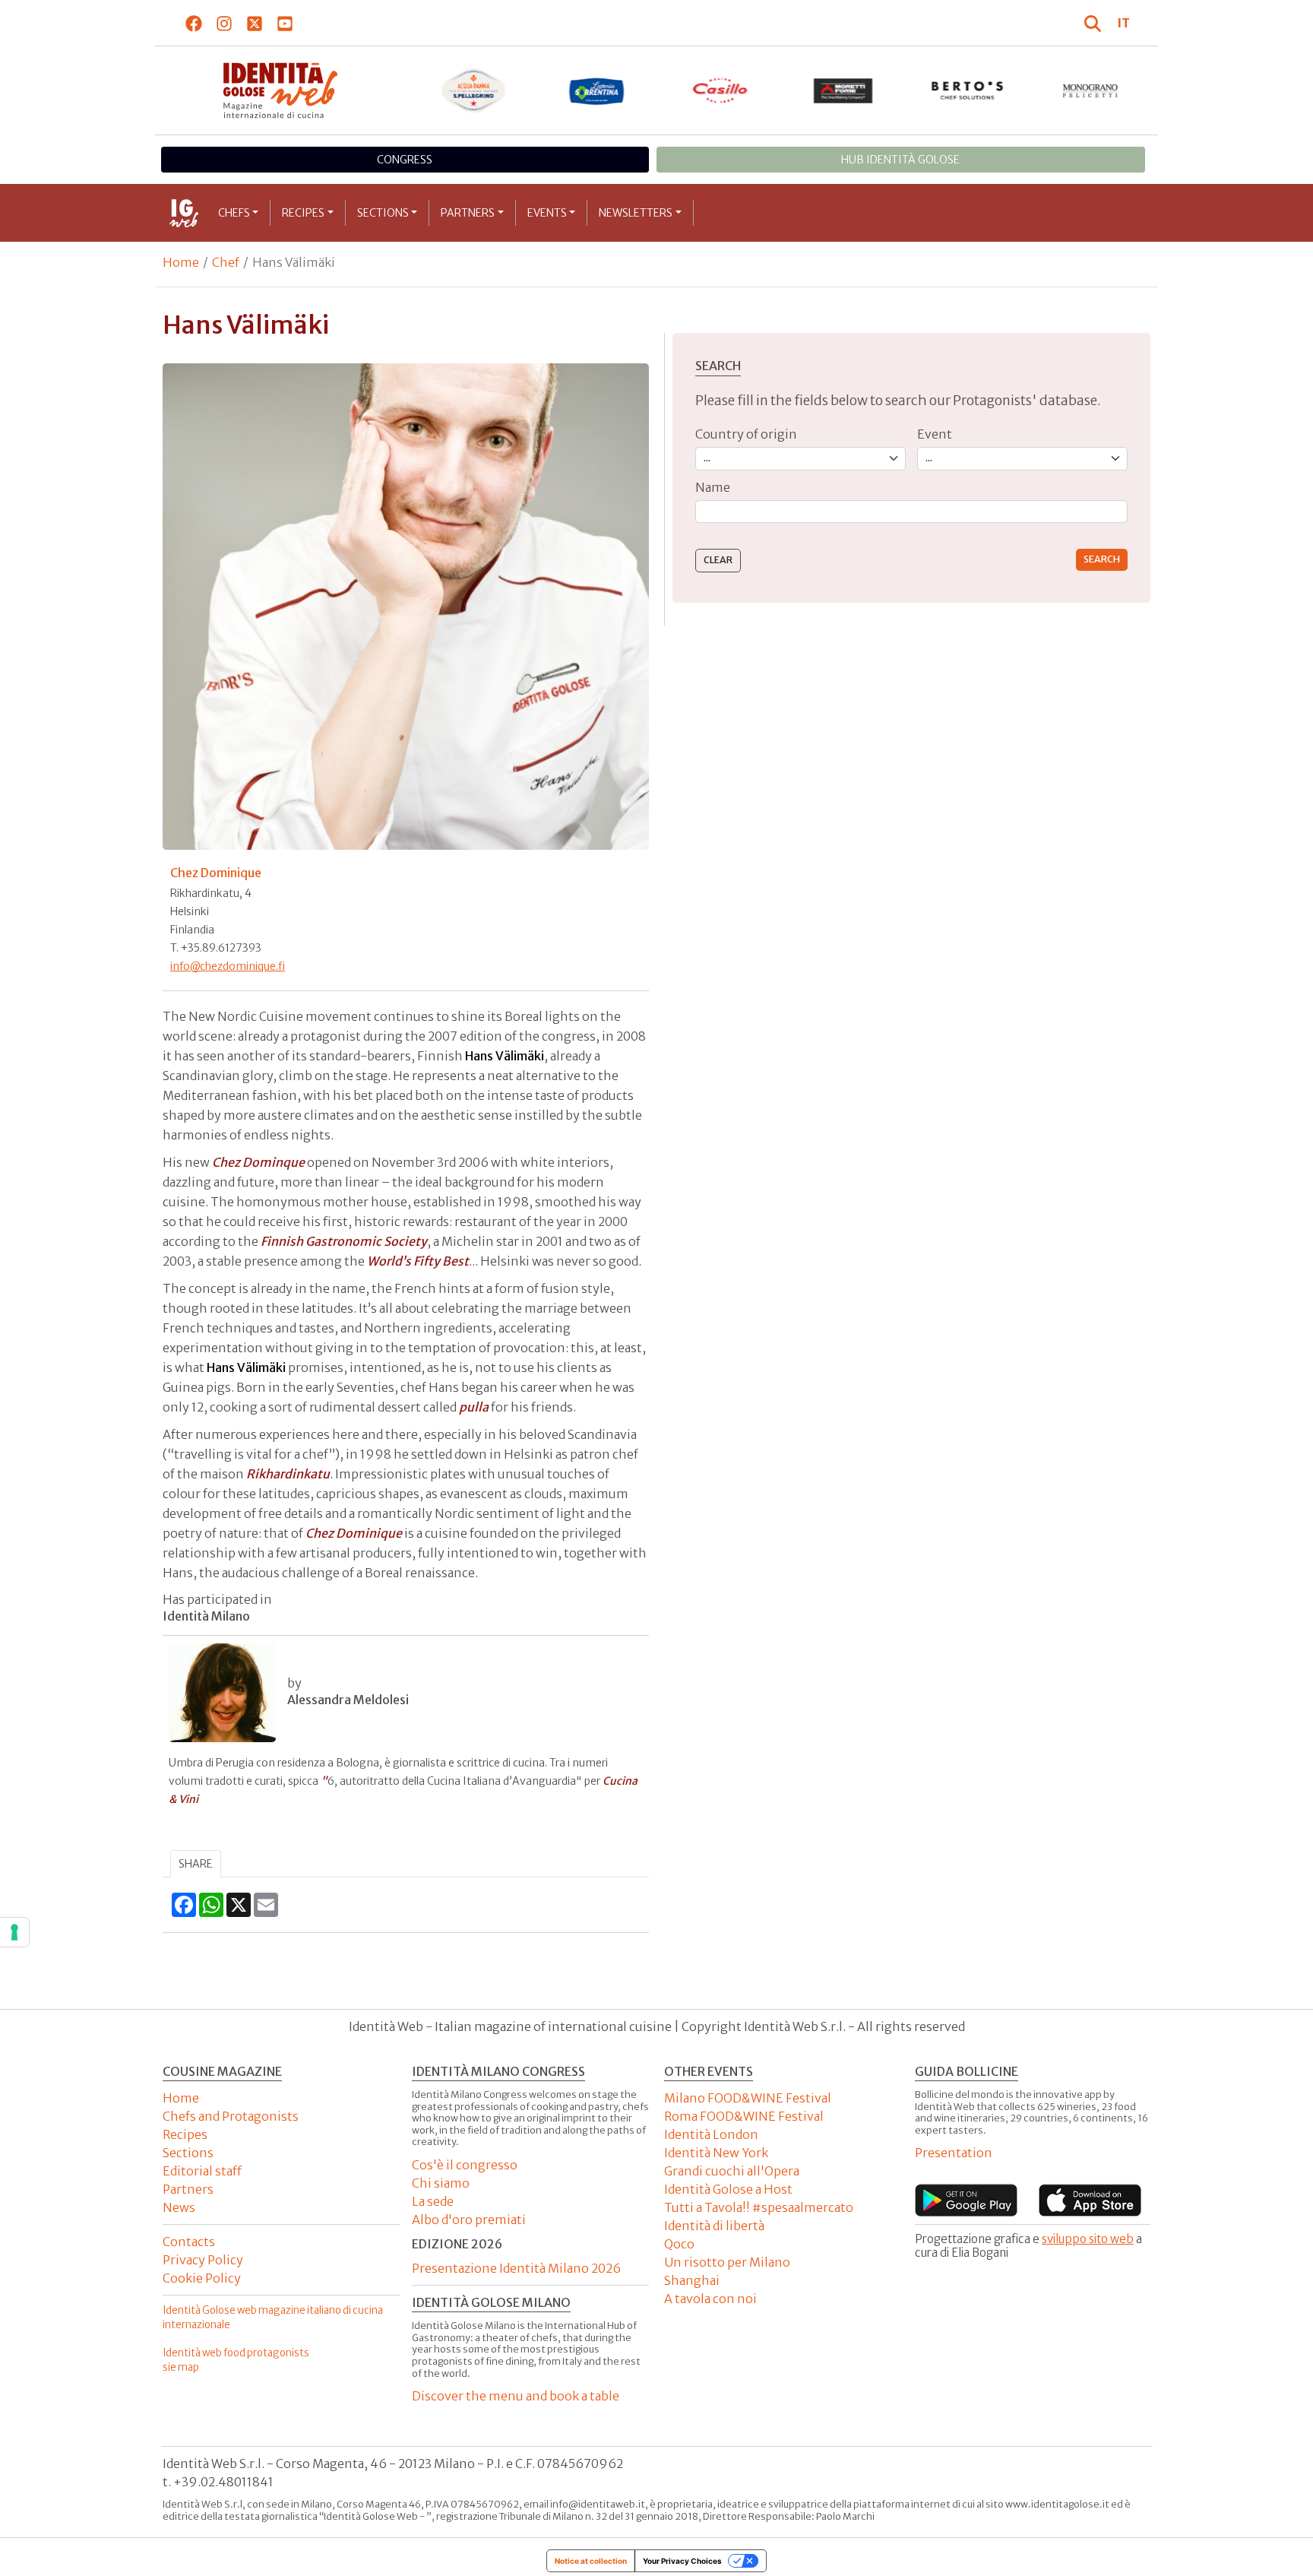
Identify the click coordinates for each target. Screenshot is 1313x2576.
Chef (226, 262)
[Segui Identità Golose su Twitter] (255, 23)
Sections (383, 213)
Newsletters (636, 213)
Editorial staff (202, 2171)
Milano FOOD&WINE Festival (748, 2098)
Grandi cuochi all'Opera (732, 2171)
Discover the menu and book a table (516, 2396)
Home (181, 262)
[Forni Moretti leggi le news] (844, 90)
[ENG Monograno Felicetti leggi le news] (1091, 90)
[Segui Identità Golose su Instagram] (225, 23)
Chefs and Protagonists (231, 2116)
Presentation (954, 2153)
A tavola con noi (710, 2299)
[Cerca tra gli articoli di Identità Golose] (1095, 23)
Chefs (234, 213)
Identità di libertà (714, 2226)
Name (713, 487)
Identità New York (716, 2153)
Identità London (711, 2134)
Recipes (303, 213)
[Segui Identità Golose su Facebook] (194, 23)
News (179, 2207)
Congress (405, 160)
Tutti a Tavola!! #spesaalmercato (759, 2207)
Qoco (679, 2244)
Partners (468, 213)
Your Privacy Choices (682, 2561)
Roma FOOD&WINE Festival (744, 2116)
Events (547, 213)
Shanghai (692, 2280)
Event (935, 434)
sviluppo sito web (1088, 2239)
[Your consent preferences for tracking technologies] (14, 1932)
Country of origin (746, 434)
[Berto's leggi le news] (968, 90)
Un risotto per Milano (727, 2262)
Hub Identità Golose (900, 160)
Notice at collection (591, 2561)
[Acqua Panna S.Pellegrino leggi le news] (474, 90)
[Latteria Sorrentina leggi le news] (597, 90)
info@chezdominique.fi (228, 966)
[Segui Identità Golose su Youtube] (285, 23)
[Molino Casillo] (721, 90)
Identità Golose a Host (728, 2189)
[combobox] (911, 512)
